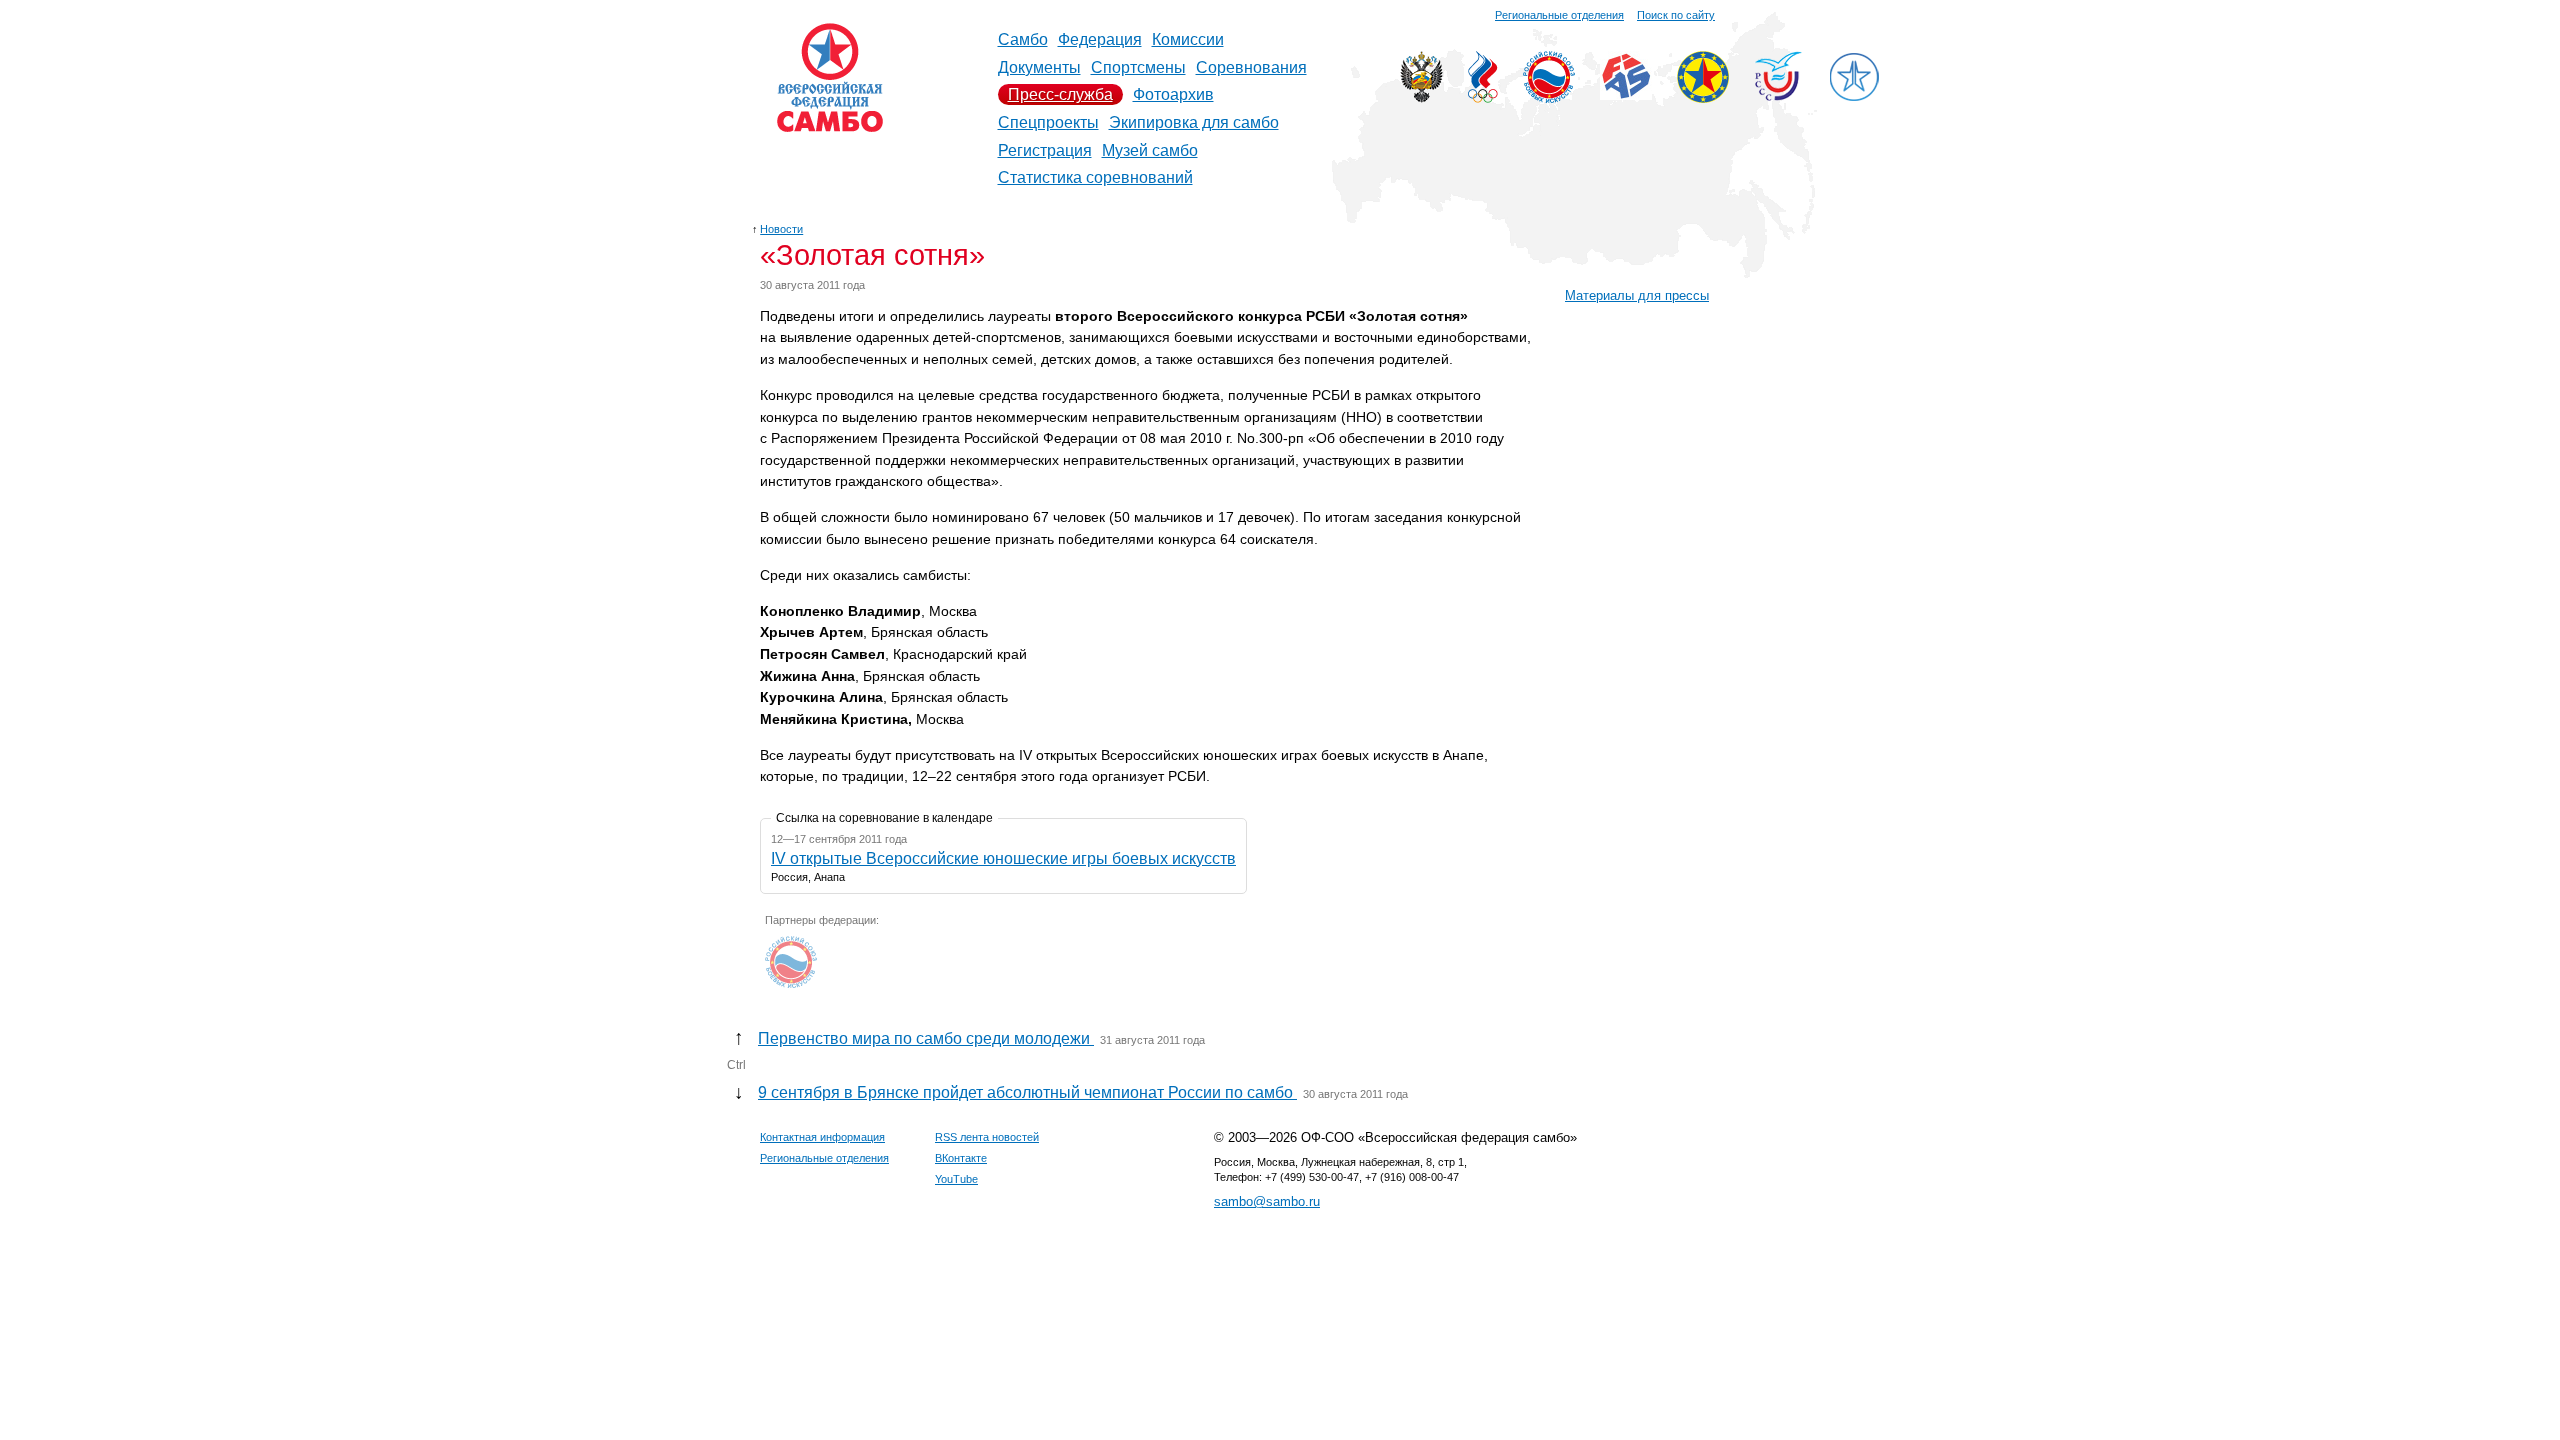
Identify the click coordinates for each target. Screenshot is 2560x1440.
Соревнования (1251, 67)
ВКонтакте (961, 1158)
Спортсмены (1138, 67)
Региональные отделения (1559, 15)
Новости (781, 229)
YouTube (956, 1179)
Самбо (1023, 39)
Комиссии (1188, 39)
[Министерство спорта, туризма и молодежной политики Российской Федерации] (1421, 97)
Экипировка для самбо (1194, 122)
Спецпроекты (1048, 122)
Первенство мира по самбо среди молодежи (926, 1038)
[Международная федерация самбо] (1626, 94)
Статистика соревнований (1095, 177)
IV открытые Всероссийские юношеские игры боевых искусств (1003, 858)
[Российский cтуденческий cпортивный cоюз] (1778, 95)
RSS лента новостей (987, 1137)
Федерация (1100, 39)
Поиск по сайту (1676, 15)
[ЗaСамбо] (1854, 97)
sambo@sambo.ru (1267, 1201)
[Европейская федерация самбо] (1703, 97)
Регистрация (1045, 150)
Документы (1039, 67)
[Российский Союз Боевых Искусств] (1549, 97)
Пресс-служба (1060, 94)
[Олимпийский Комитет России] (1483, 97)
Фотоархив (1173, 94)
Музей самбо (1150, 150)
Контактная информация (822, 1137)
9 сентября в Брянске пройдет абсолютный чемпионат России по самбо (1027, 1092)
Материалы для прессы (1637, 295)
